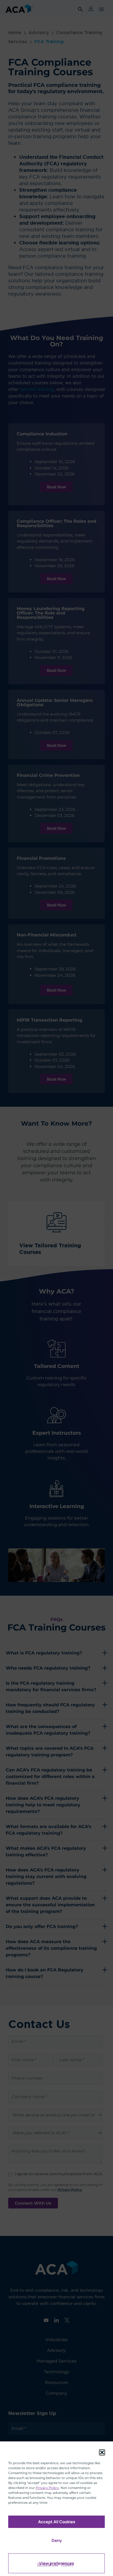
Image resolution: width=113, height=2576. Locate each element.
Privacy (67, 2564)
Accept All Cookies (57, 2522)
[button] (102, 2452)
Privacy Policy (47, 2488)
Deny (57, 2540)
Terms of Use (48, 2564)
